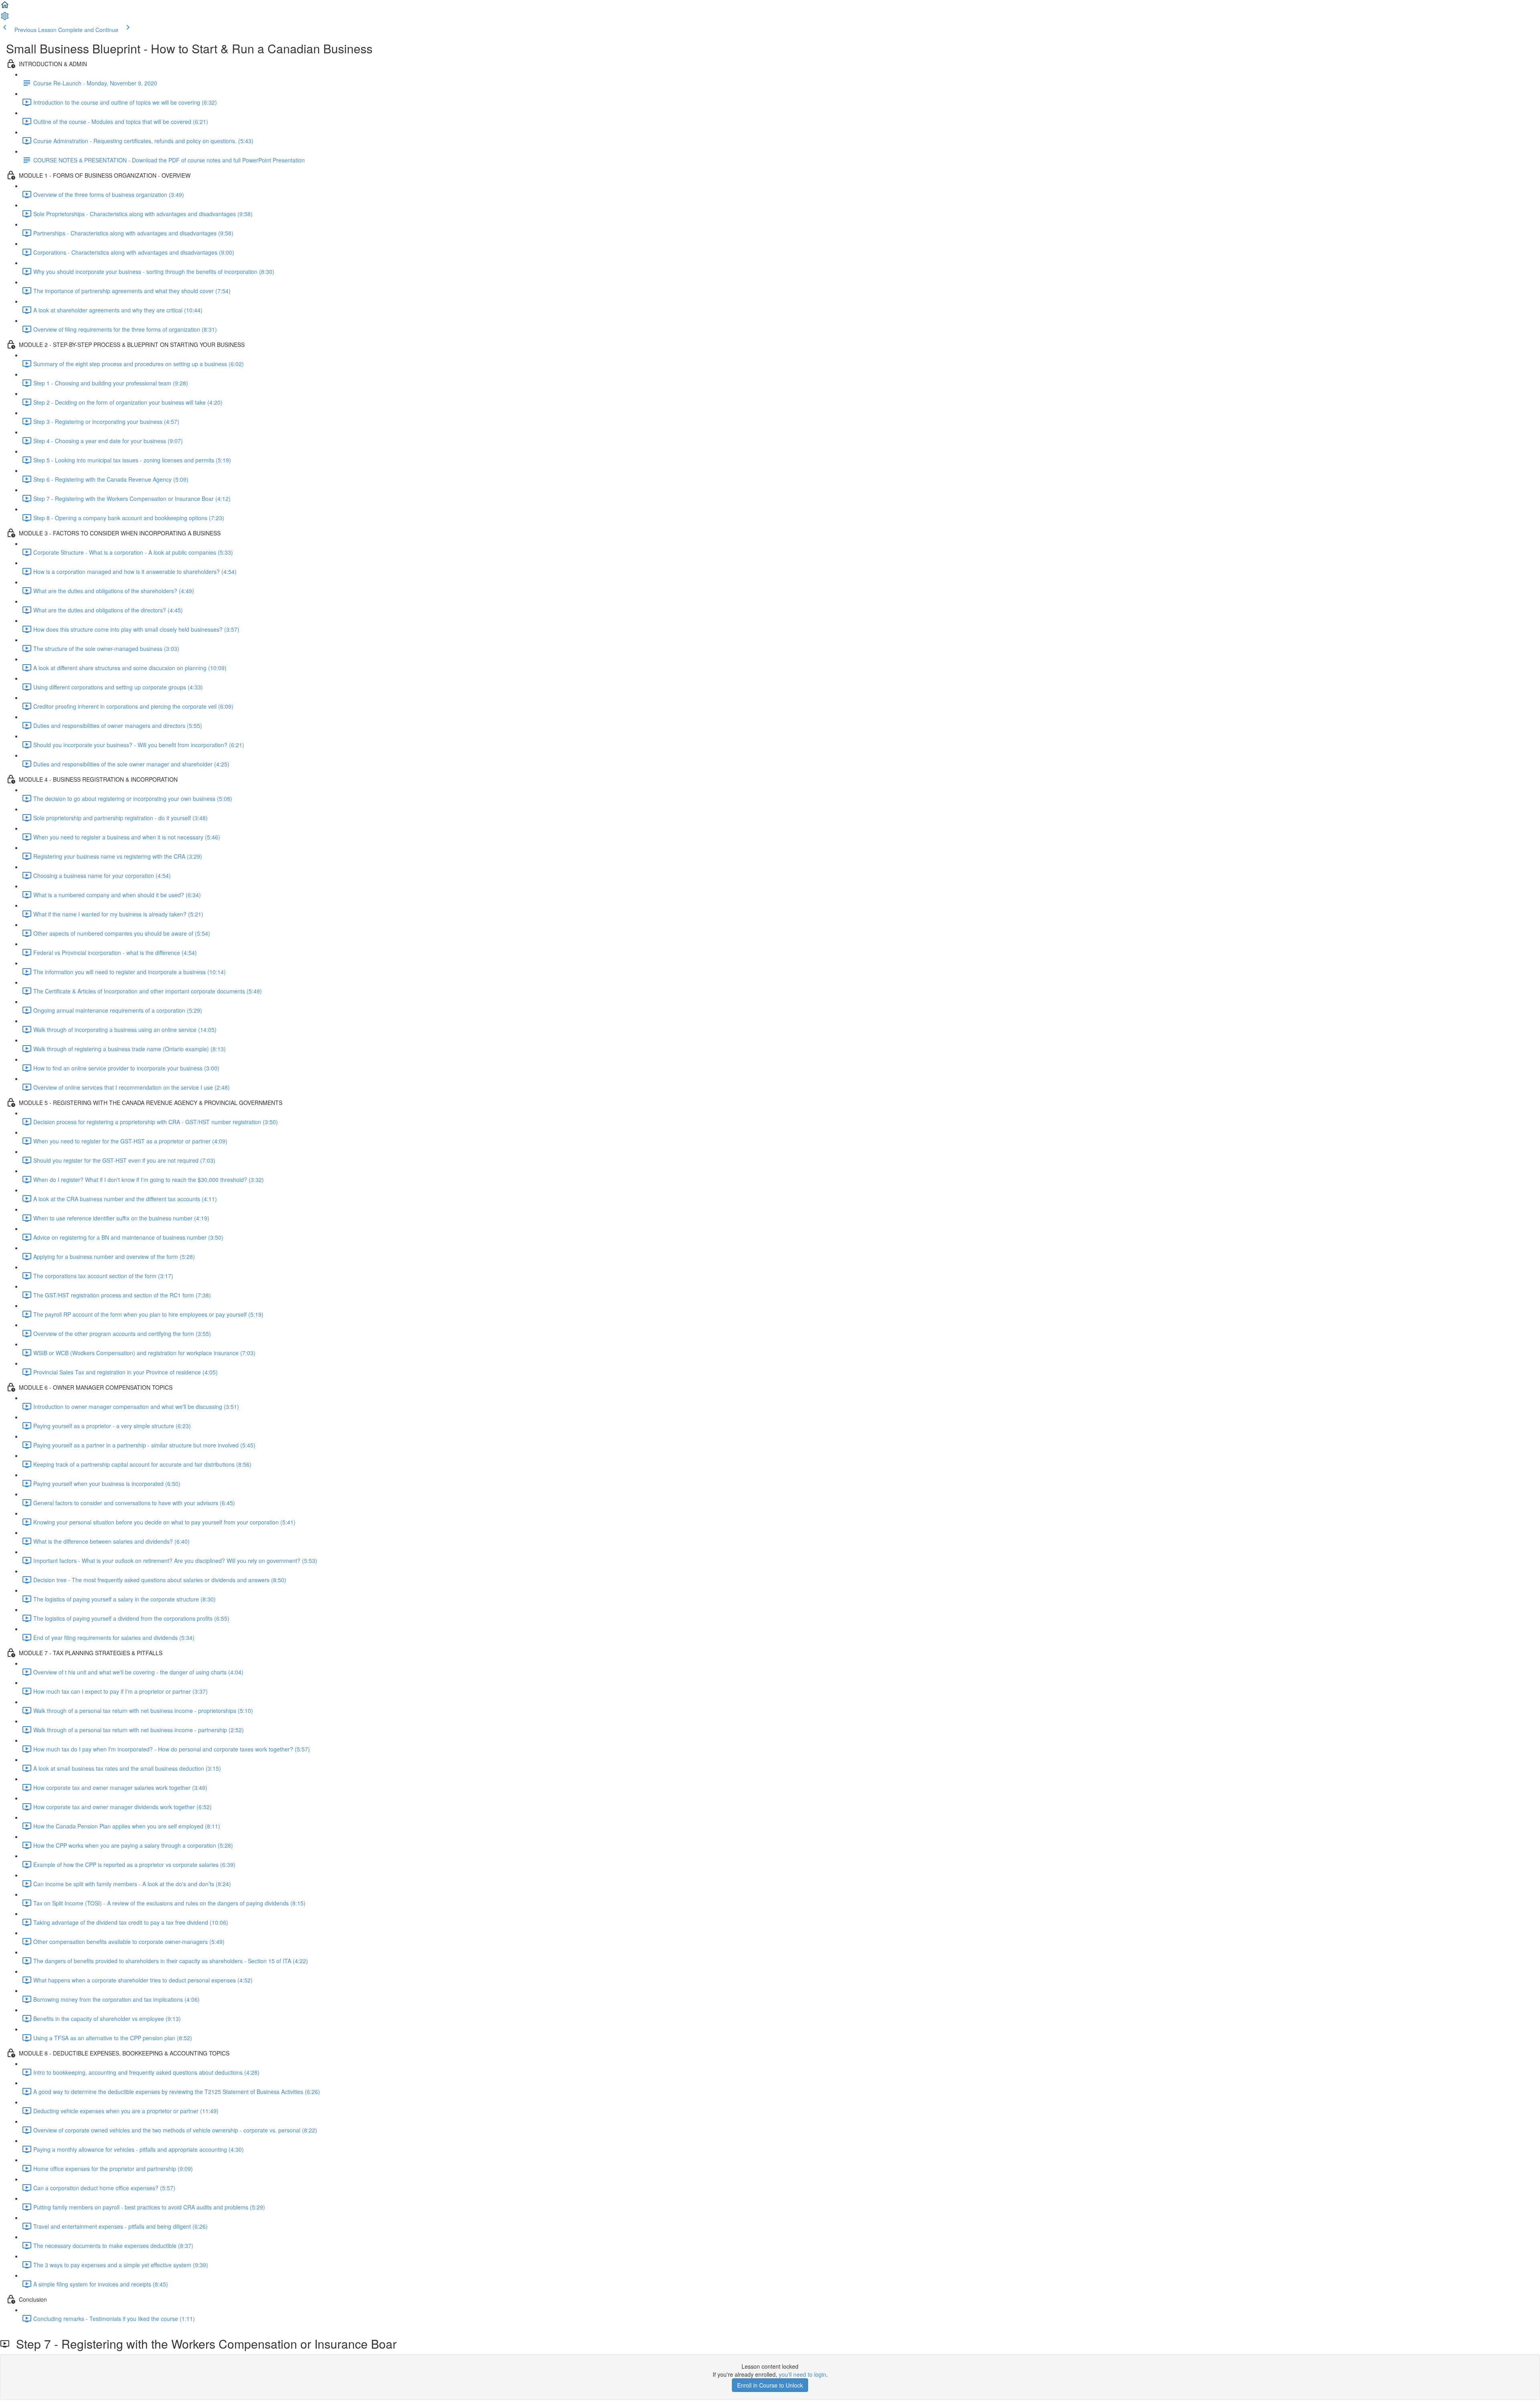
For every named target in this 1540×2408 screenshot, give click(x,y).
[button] (5, 7)
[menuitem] (5, 18)
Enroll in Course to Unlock (770, 2385)
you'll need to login (802, 2374)
